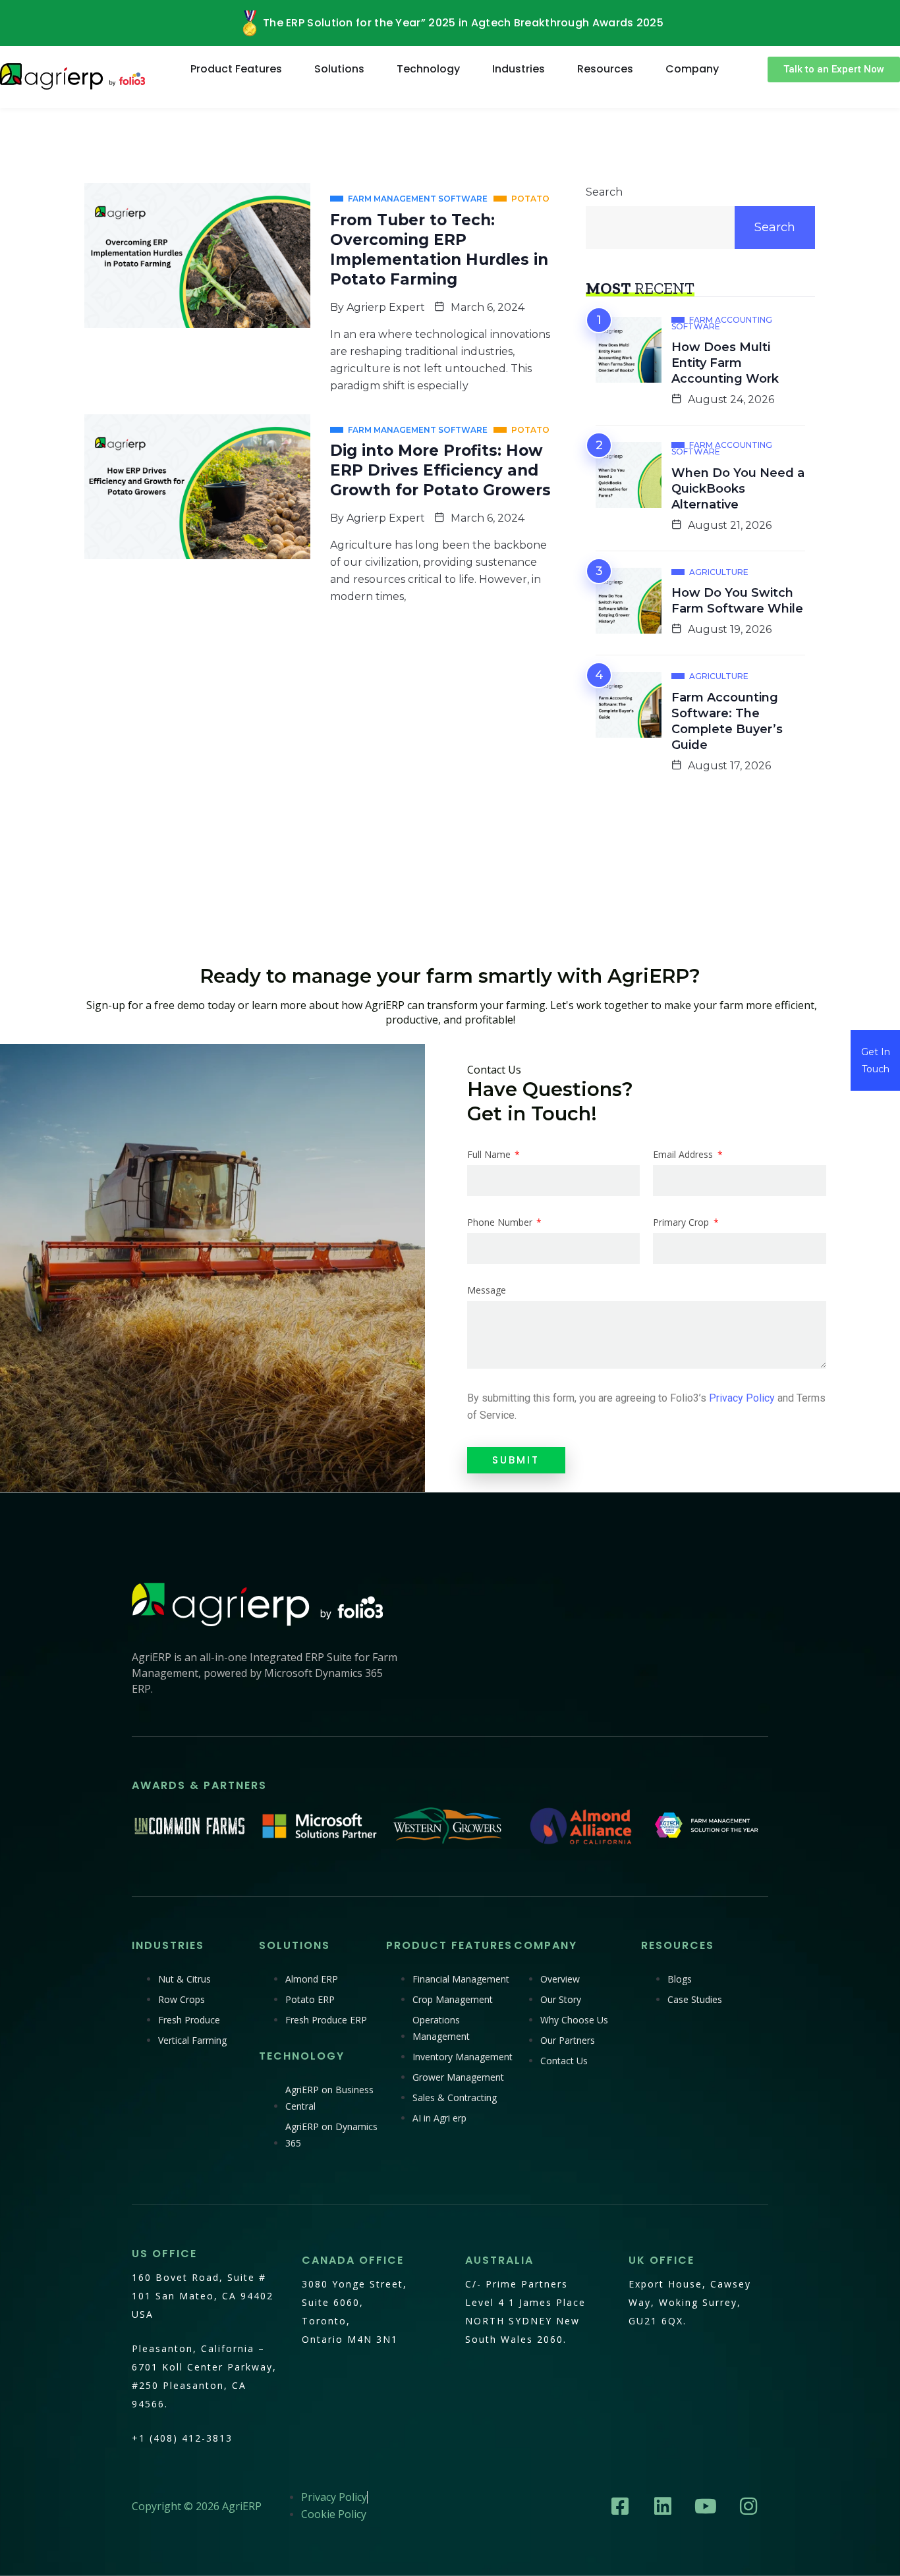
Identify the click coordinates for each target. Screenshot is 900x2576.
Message (487, 1290)
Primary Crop (682, 1222)
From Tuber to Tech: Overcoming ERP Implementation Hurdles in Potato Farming (439, 250)
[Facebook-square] (620, 2506)
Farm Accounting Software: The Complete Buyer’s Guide (727, 721)
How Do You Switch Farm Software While (737, 601)
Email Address (684, 1155)
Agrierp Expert (386, 307)
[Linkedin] (663, 2506)
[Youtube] (706, 2506)
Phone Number (501, 1222)
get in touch (876, 1060)
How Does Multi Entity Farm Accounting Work (725, 363)
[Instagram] (748, 2506)
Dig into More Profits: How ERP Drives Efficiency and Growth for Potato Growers (440, 470)
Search (604, 192)
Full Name (490, 1155)
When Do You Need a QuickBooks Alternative (738, 489)
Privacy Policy (742, 1398)
